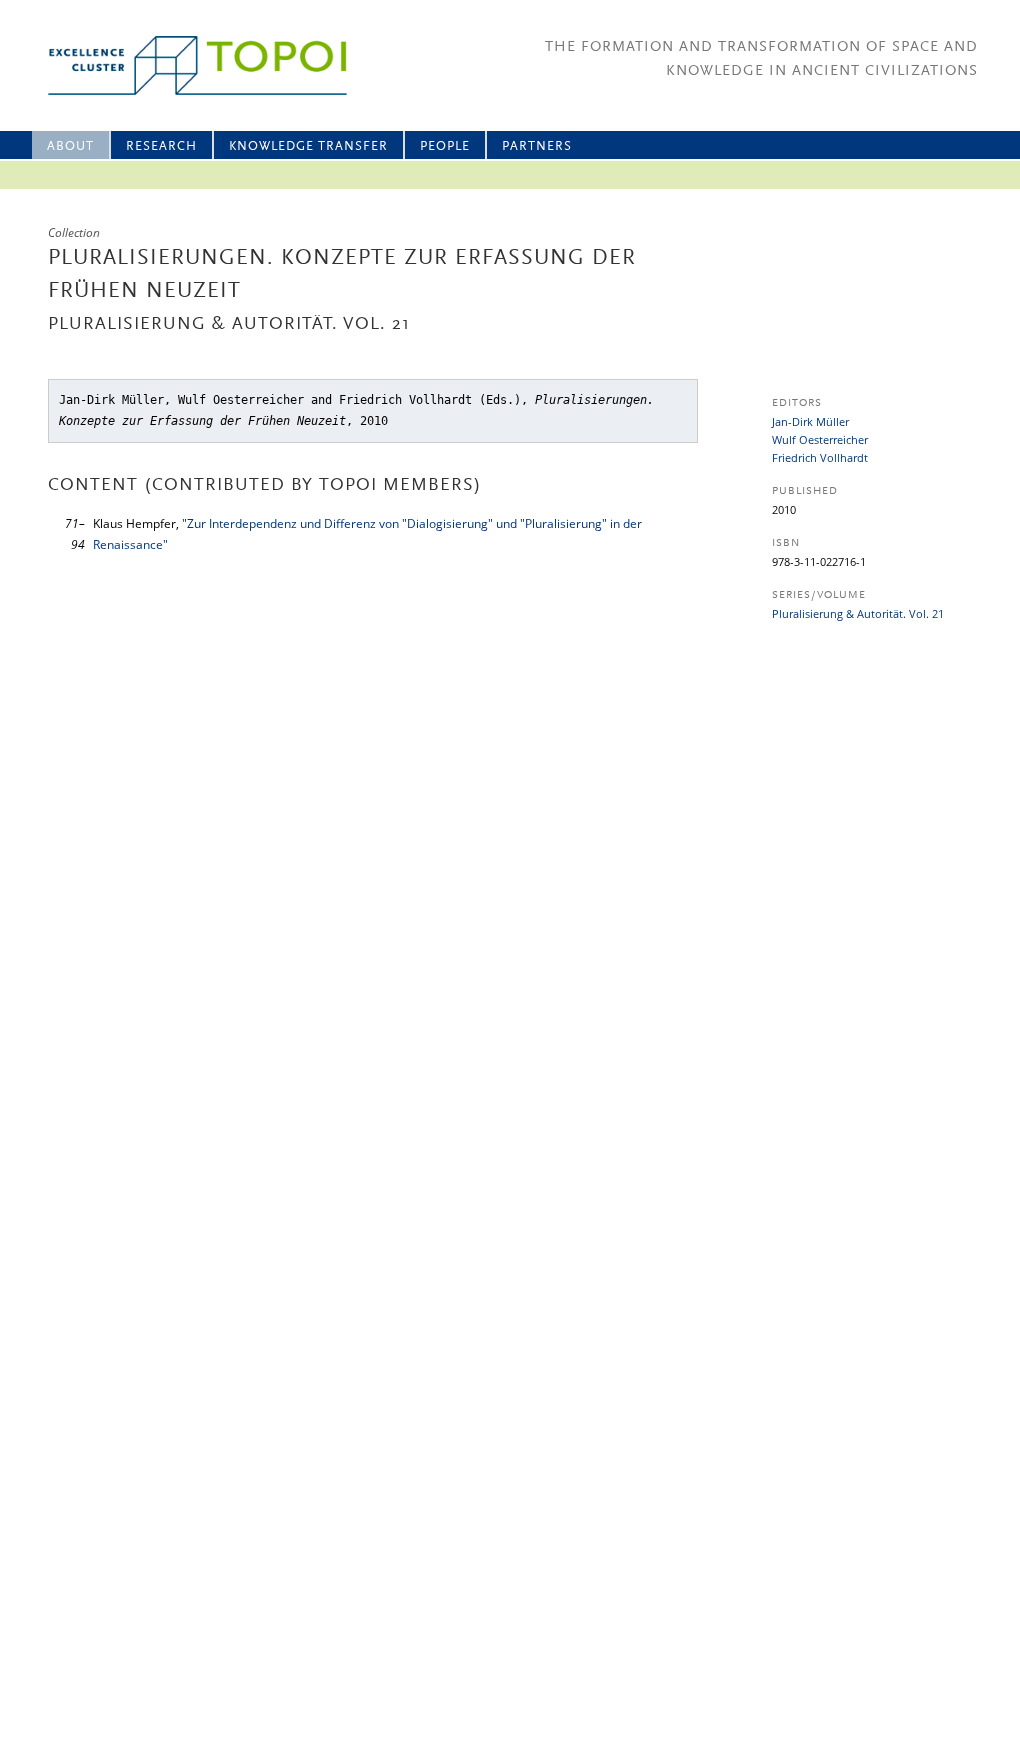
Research (161, 146)
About (70, 146)
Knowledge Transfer (308, 146)
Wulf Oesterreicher (820, 439)
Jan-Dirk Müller (810, 421)
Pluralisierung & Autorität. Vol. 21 (858, 613)
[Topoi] (179, 65)
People (445, 146)
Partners (537, 146)
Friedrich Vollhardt (820, 457)
